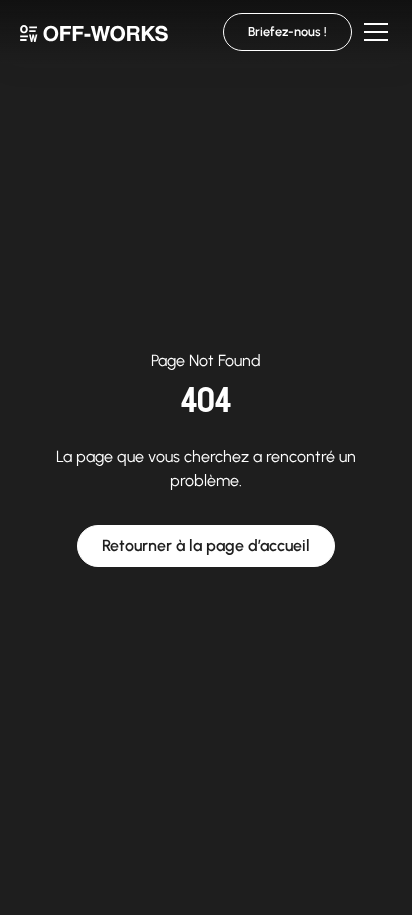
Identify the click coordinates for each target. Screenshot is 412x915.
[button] (372, 32)
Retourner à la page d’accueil (206, 545)
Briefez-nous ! (287, 31)
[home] (94, 31)
